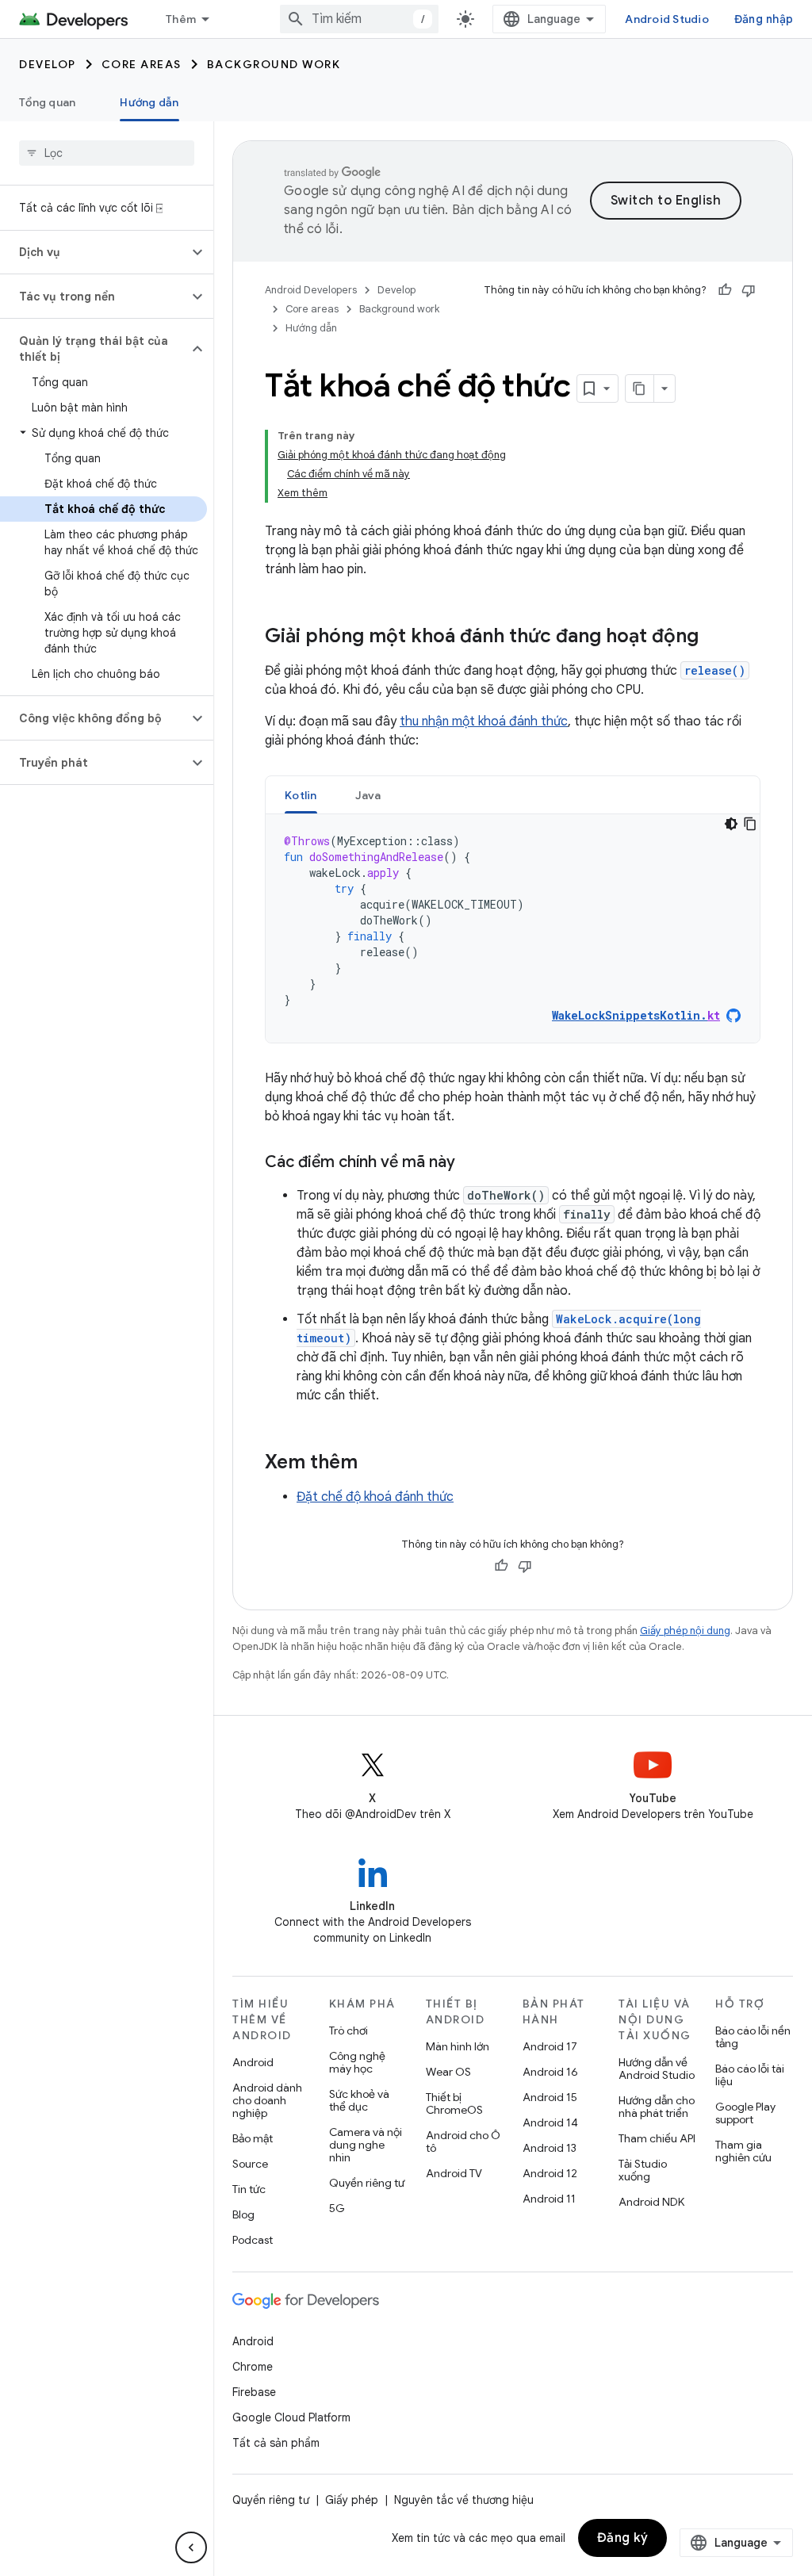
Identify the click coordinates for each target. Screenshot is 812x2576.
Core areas (142, 64)
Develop (48, 64)
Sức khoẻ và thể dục (359, 2100)
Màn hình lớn (458, 2046)
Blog (243, 2214)
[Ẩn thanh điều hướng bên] (191, 2547)
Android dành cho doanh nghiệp (267, 2100)
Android (253, 2062)
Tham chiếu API (657, 2138)
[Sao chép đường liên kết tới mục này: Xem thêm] (373, 1464)
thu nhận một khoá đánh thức (484, 722)
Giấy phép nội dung (685, 1631)
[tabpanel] (513, 928)
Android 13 (550, 2148)
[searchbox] (107, 153)
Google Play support (745, 2113)
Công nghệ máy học (357, 2062)
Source (250, 2164)
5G (337, 2208)
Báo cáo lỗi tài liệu (750, 2075)
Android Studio (667, 19)
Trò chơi (349, 2031)
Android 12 (550, 2173)
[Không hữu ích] (749, 290)
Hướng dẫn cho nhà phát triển (657, 2107)
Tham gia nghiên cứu (743, 2151)
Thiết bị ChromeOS (454, 2103)
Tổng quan (47, 102)
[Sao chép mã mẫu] (750, 824)
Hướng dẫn (149, 102)
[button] (94, 252)
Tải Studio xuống (643, 2170)
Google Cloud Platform (291, 2417)
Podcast (253, 2240)
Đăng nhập (764, 19)
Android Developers (311, 290)
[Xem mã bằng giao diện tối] (731, 824)
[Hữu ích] (725, 290)
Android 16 (550, 2072)
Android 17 (550, 2046)
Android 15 (550, 2097)
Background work (274, 64)
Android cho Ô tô (463, 2142)
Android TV (454, 2173)
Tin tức (249, 2189)
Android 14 (550, 2122)
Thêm (181, 19)
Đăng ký (623, 2538)
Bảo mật (253, 2138)
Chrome (253, 2367)
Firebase (254, 2392)
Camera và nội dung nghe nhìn (366, 2145)
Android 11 (549, 2199)
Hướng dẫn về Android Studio (657, 2069)
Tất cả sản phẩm (276, 2443)
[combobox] (359, 19)
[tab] (301, 795)
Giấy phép (352, 2500)
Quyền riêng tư (367, 2183)
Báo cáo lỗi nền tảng (753, 2037)
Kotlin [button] (301, 795)
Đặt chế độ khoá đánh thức (375, 1497)
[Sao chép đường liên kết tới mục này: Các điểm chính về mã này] (471, 1163)
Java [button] (368, 795)
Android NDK (651, 2202)
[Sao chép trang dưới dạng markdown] (640, 389)
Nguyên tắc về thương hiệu (464, 2500)
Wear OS (448, 2072)
